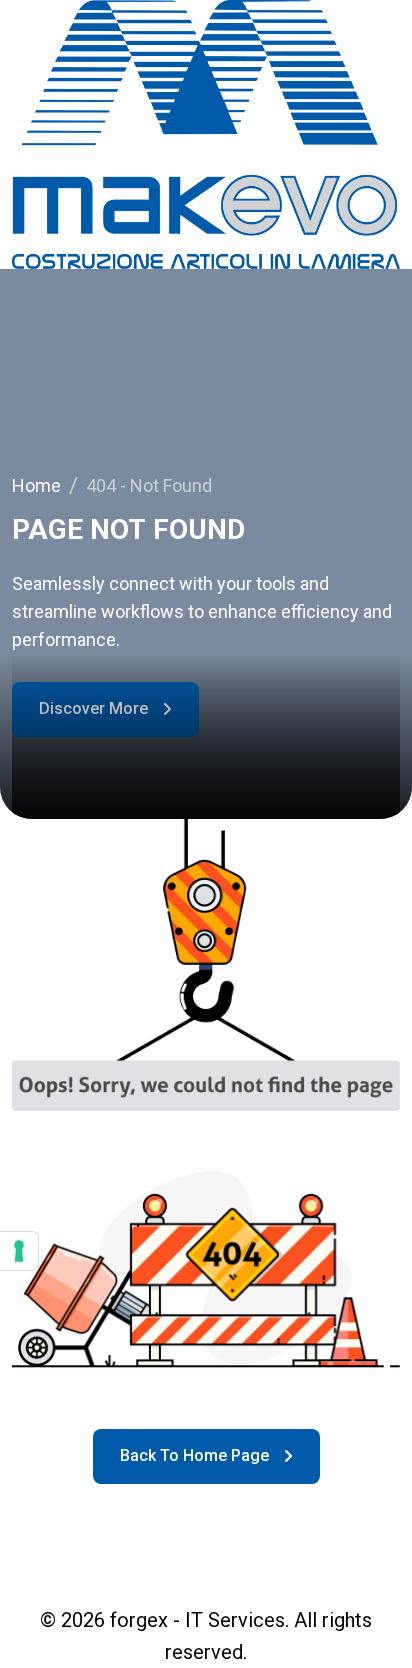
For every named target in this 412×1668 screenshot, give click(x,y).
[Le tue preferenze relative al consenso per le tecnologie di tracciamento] (19, 1251)
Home (40, 485)
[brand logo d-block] (206, 134)
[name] (206, 1456)
